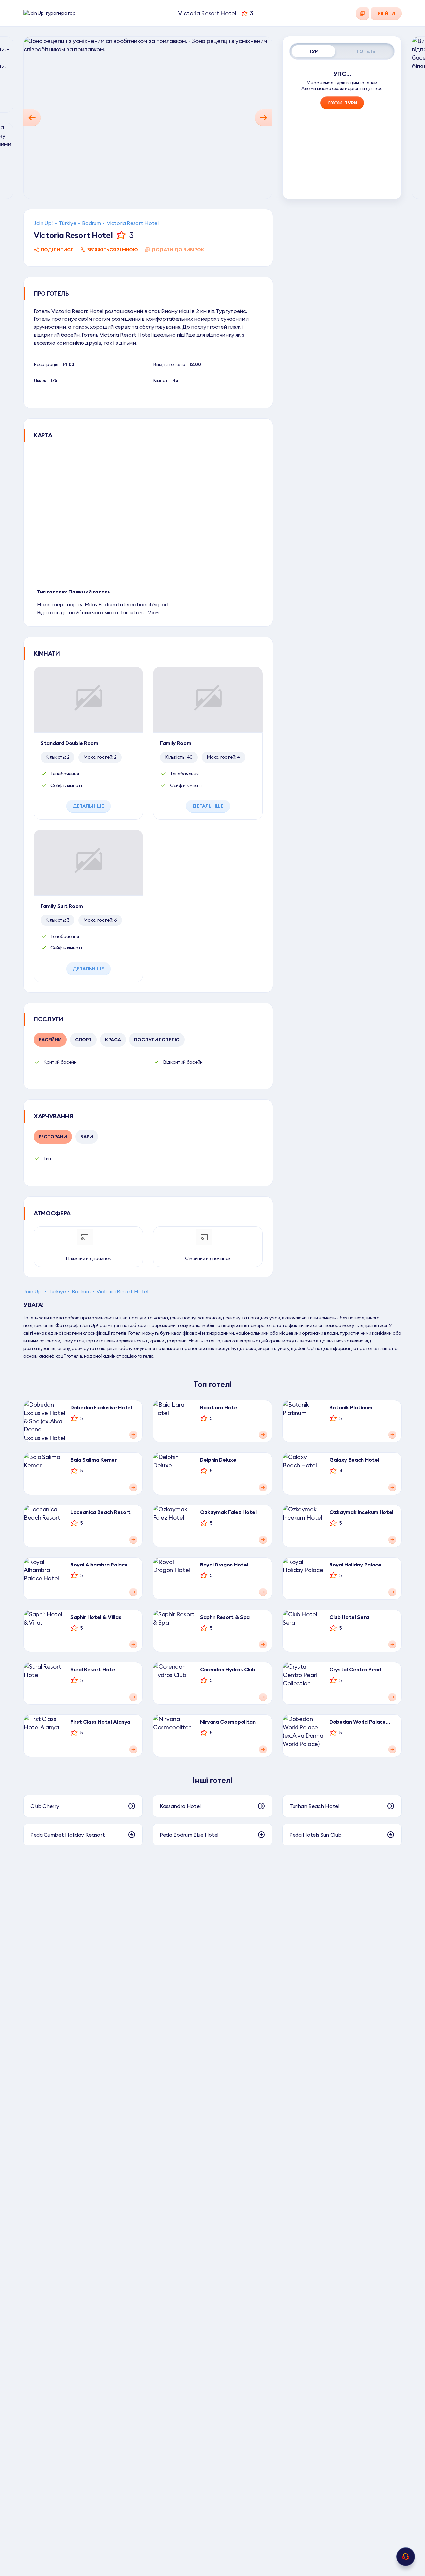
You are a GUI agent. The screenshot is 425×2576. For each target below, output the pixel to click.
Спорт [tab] (83, 1040)
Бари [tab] (87, 1137)
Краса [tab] (113, 1040)
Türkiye (67, 223)
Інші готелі (212, 1780)
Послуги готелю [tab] (157, 1040)
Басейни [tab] (50, 1040)
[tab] (313, 51)
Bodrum (91, 223)
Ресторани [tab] (53, 1137)
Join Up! (43, 223)
